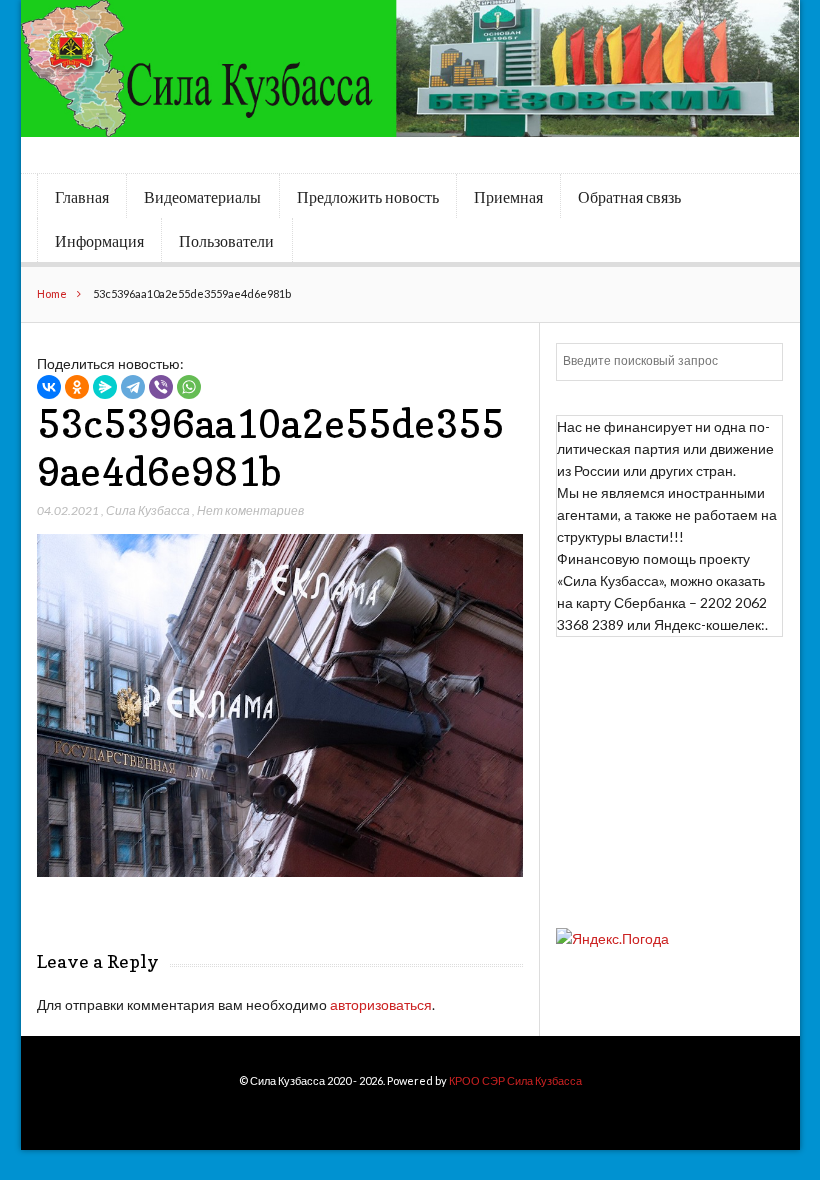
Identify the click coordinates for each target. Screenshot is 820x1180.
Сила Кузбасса (148, 510)
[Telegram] (133, 387)
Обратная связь (629, 197)
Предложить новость (368, 197)
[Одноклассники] (77, 387)
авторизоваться (381, 1004)
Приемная (508, 197)
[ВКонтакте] (49, 387)
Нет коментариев (250, 510)
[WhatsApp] (189, 387)
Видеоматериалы (202, 197)
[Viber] (161, 387)
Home (52, 293)
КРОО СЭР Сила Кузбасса (515, 1080)
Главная (82, 197)
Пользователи (226, 241)
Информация (99, 241)
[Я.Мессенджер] (105, 387)
